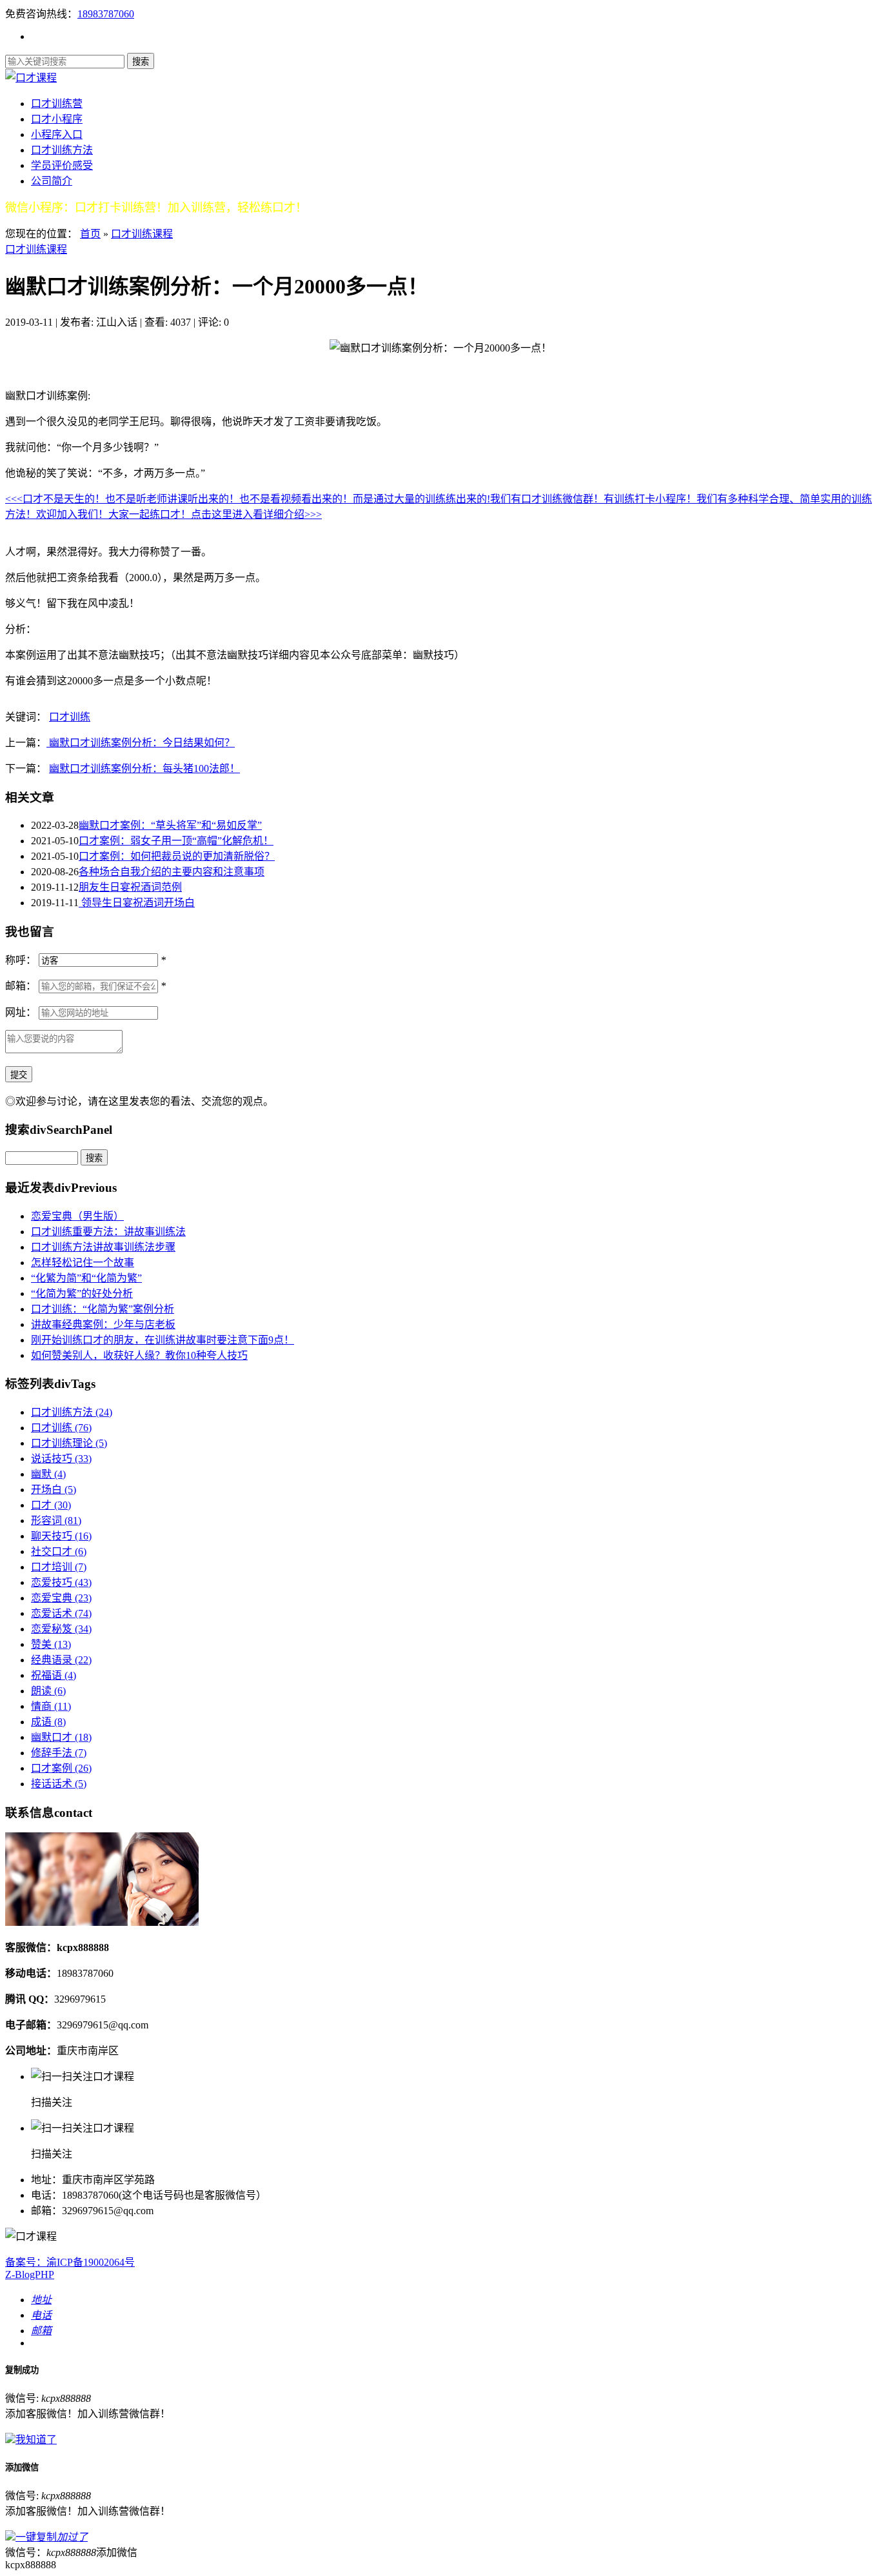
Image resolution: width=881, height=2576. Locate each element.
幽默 (48, 1474)
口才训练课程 (142, 234)
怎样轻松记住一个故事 (83, 1263)
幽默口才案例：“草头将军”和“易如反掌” (170, 825)
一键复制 (52, 2537)
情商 (51, 1706)
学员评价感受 (62, 165)
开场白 (54, 1490)
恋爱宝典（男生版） (77, 1216)
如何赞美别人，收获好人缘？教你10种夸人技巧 (139, 1355)
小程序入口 (57, 134)
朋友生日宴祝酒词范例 (130, 887)
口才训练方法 (62, 150)
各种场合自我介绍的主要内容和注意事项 (172, 872)
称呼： (21, 960)
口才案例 (61, 1768)
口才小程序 (57, 119)
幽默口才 (61, 1737)
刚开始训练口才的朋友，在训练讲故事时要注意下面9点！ (163, 1340)
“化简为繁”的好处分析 (82, 1293)
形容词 (56, 1521)
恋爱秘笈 (61, 1629)
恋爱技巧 (61, 1582)
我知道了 (36, 2440)
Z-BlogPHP (30, 2274)
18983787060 (106, 14)
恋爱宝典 (61, 1598)
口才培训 (59, 1567)
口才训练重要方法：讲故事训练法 (108, 1232)
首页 (90, 234)
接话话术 (59, 1784)
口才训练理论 (69, 1443)
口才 (51, 1505)
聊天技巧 (61, 1536)
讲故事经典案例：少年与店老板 (103, 1324)
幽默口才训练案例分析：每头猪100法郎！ (144, 768)
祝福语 (54, 1675)
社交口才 (59, 1551)
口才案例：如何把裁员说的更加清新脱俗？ (177, 856)
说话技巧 (61, 1459)
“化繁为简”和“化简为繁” (86, 1278)
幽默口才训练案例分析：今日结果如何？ (141, 743)
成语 (48, 1722)
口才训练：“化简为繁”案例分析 (103, 1309)
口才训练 (70, 717)
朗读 (48, 1691)
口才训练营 (57, 104)
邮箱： (21, 986)
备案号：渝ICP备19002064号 (70, 2262)
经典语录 (61, 1660)
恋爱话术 (61, 1613)
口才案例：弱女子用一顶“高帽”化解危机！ (176, 841)
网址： (21, 1012)
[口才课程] (31, 78)
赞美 (51, 1644)
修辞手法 (59, 1753)
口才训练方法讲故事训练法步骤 (103, 1247)
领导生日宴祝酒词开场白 (137, 903)
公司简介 (52, 181)
